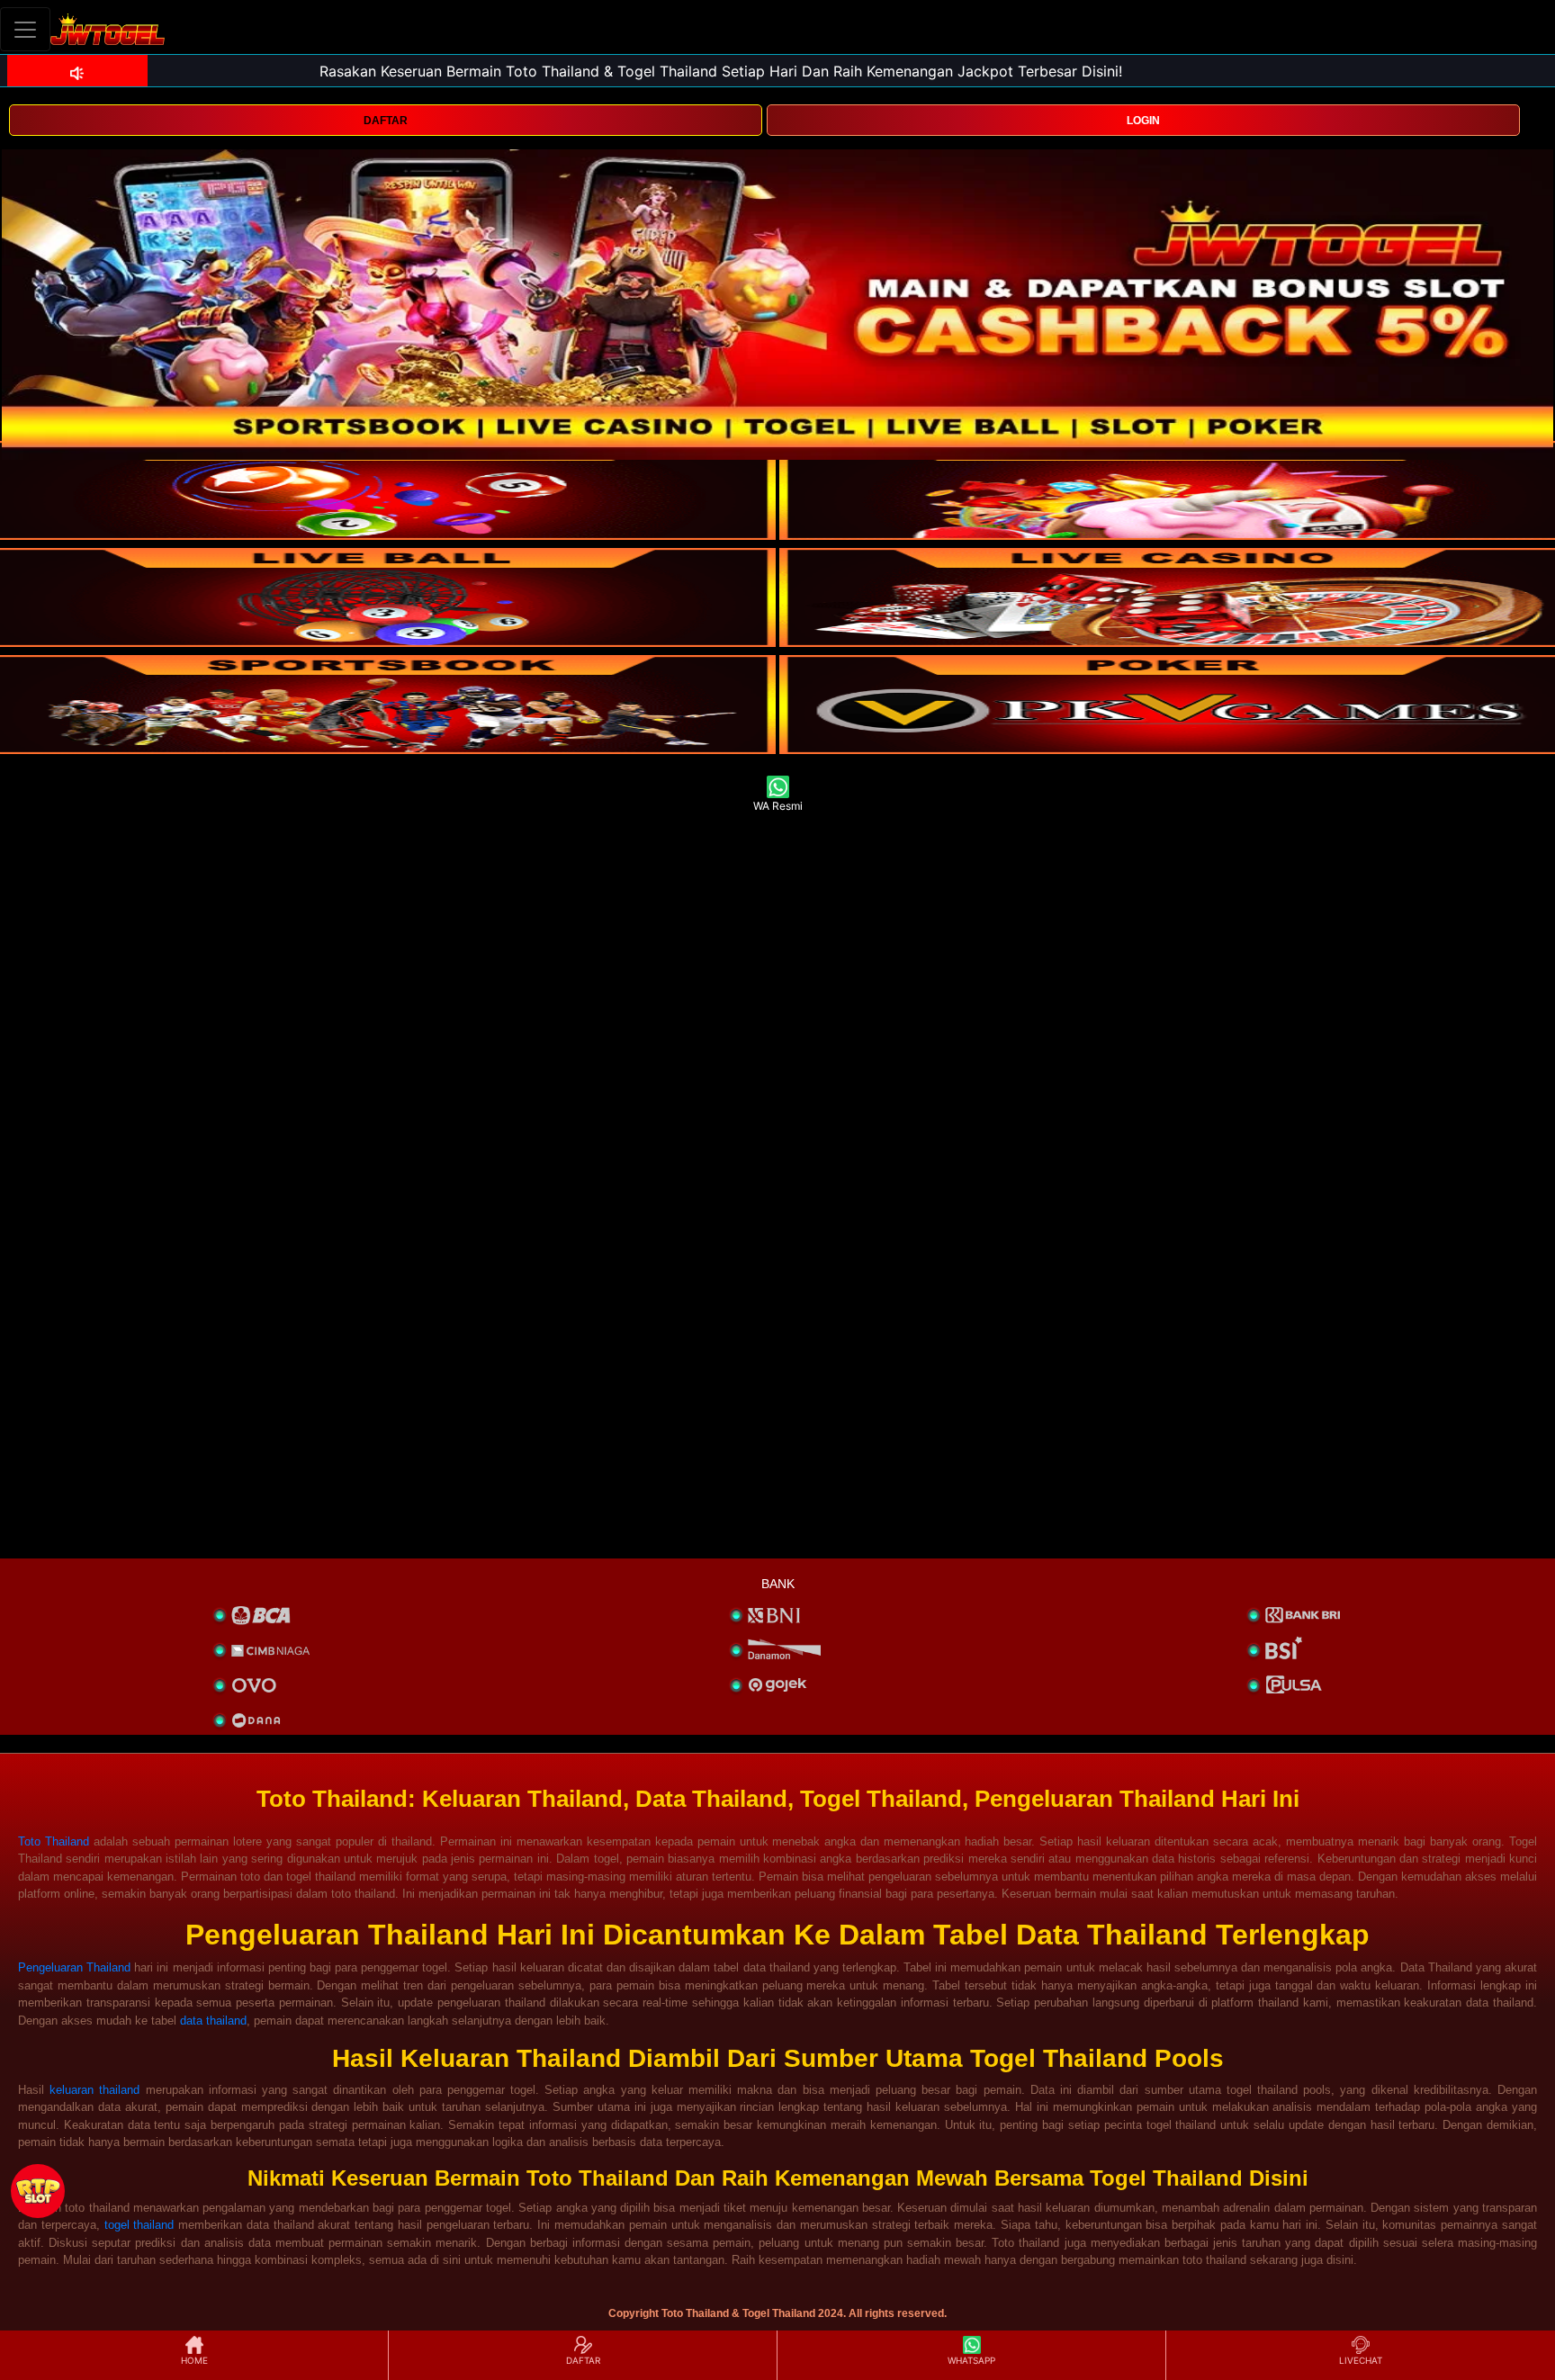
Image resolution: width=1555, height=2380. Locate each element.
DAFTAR (386, 121)
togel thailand (139, 2225)
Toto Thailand (54, 1841)
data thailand (213, 2021)
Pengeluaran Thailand (74, 1967)
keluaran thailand (94, 2090)
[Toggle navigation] (25, 29)
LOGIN (1143, 121)
